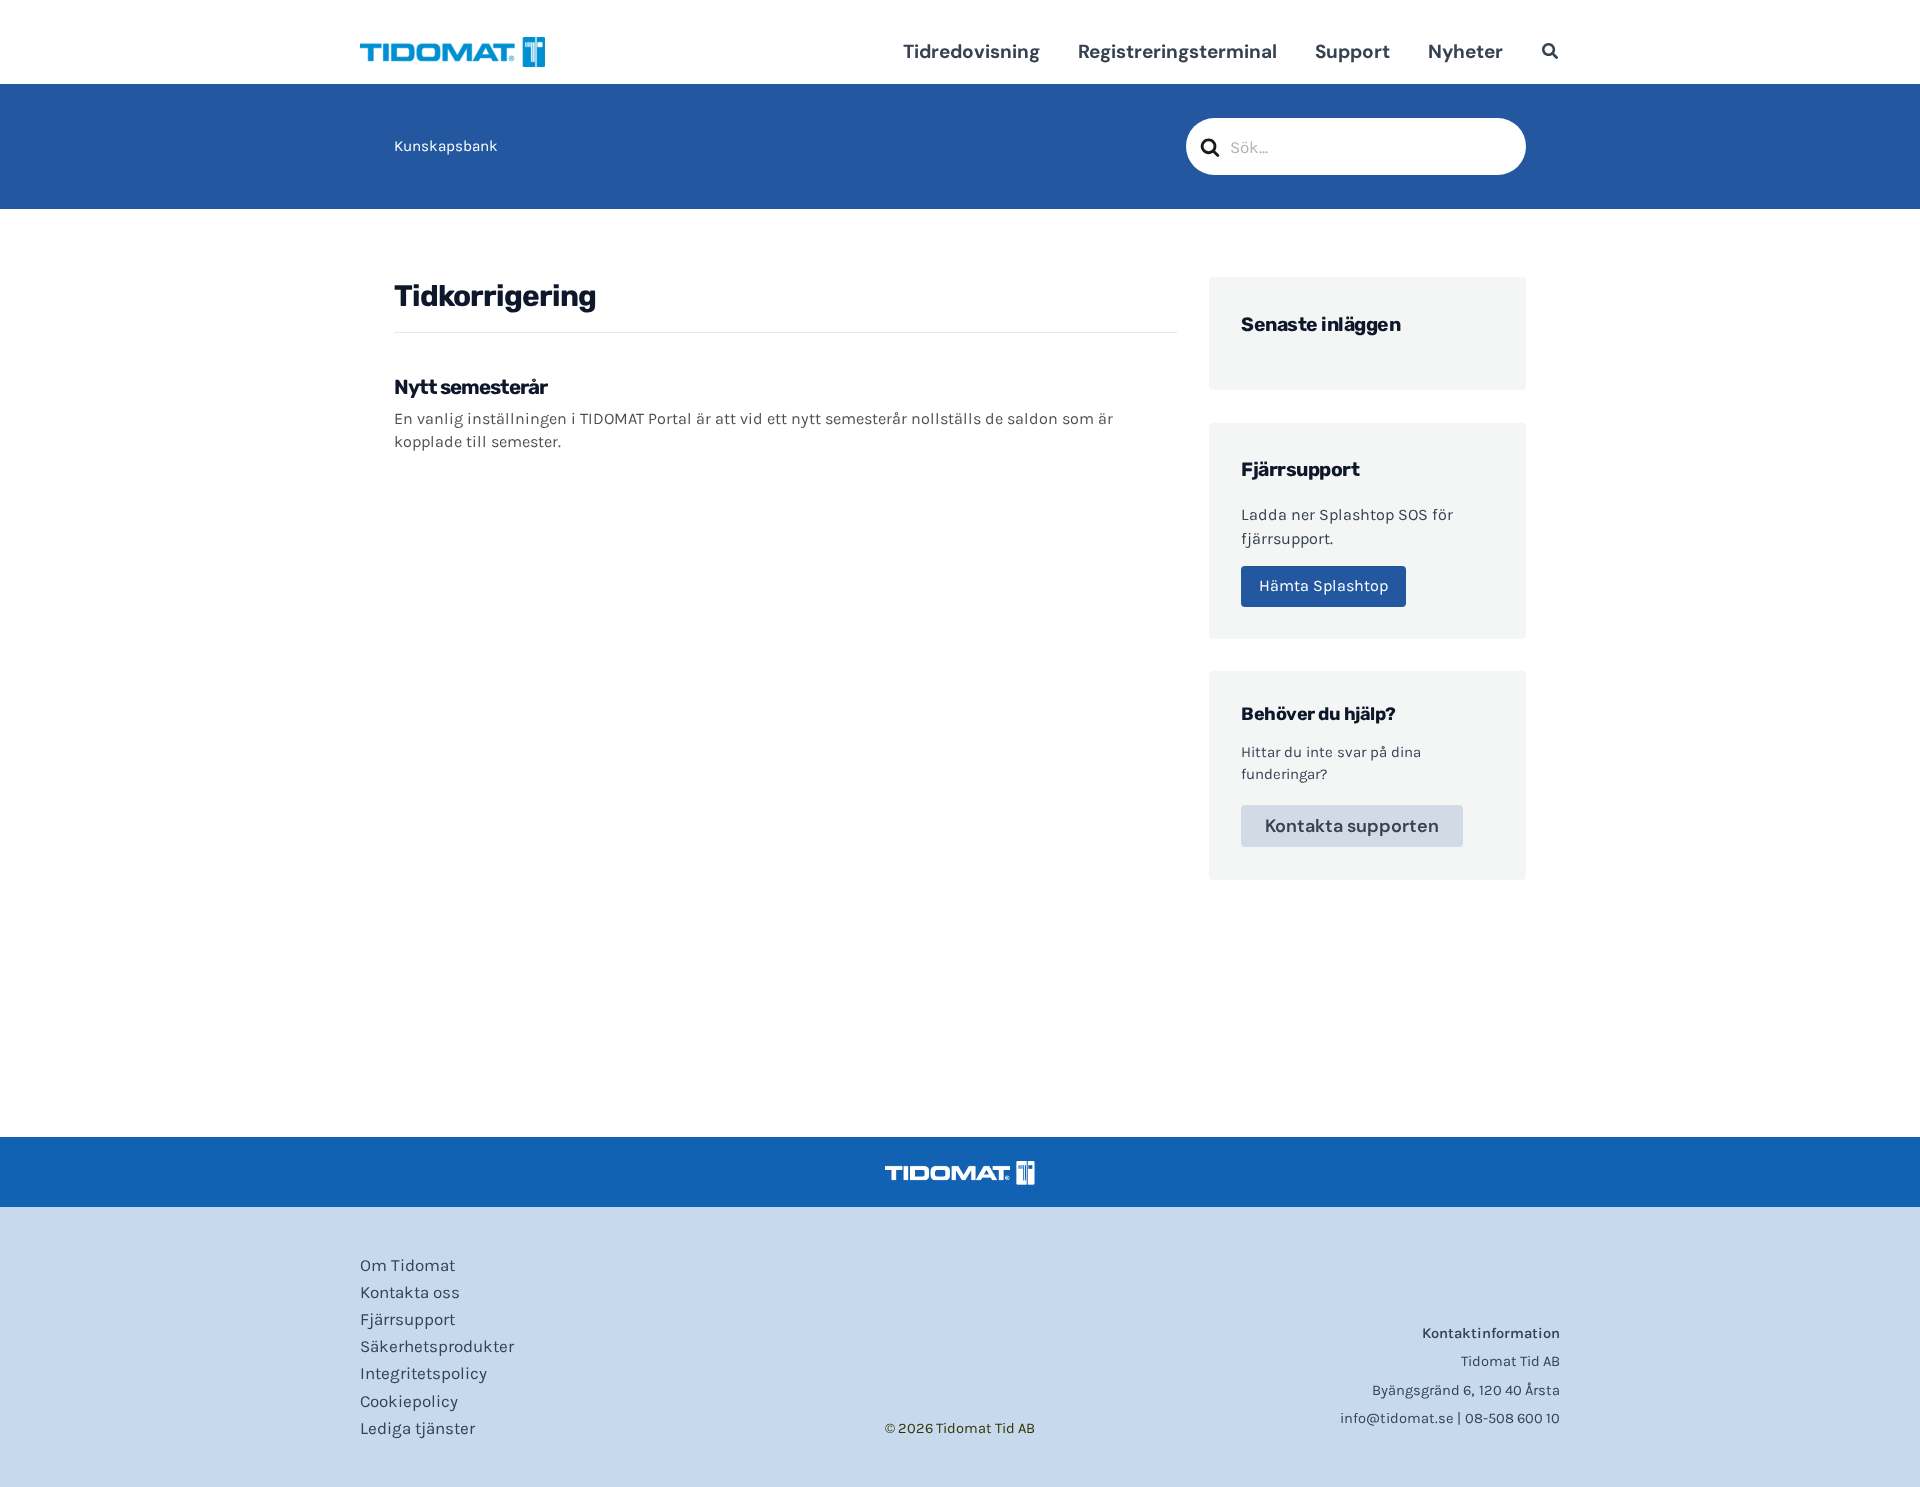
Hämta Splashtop (1323, 585)
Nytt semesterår (470, 387)
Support (1352, 51)
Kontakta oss (410, 1292)
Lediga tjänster (417, 1428)
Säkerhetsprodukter (437, 1346)
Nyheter (1465, 51)
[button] (1551, 54)
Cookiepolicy (409, 1401)
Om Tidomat (407, 1265)
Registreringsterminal (1177, 51)
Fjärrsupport (407, 1319)
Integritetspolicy (423, 1373)
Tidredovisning (971, 51)
